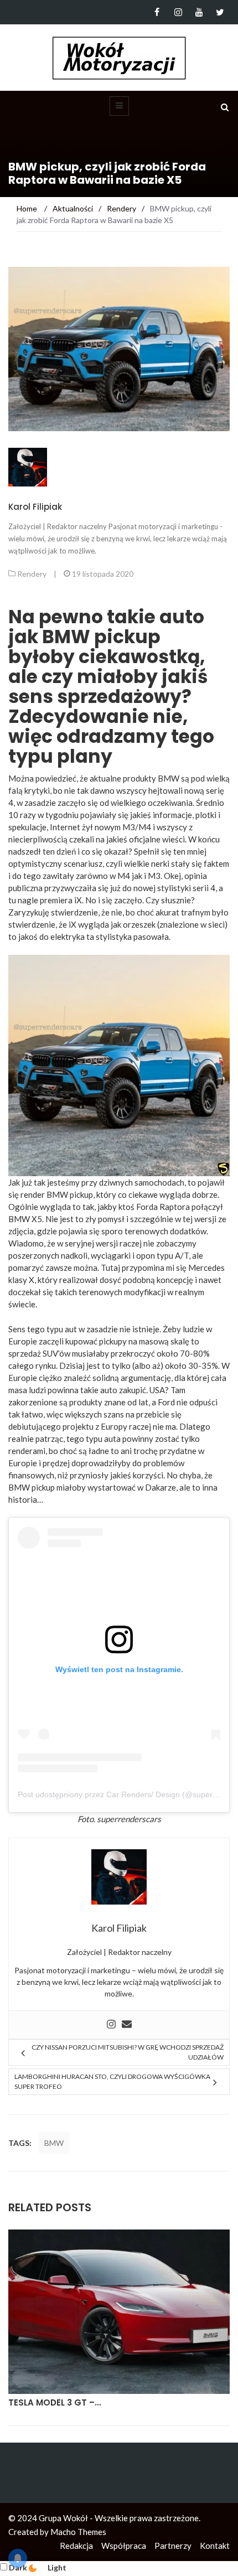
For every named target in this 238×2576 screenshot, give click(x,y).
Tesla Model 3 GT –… (55, 2402)
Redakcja (76, 2546)
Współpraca (124, 2546)
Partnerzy (173, 2546)
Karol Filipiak (35, 507)
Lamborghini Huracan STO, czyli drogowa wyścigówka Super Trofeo (112, 2081)
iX (73, 924)
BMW (54, 2143)
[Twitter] (220, 12)
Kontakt (215, 2546)
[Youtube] (199, 12)
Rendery (32, 574)
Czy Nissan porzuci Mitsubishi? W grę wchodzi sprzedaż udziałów (128, 2052)
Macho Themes (78, 2532)
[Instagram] (178, 12)
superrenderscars (129, 1819)
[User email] (127, 2025)
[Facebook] (157, 12)
